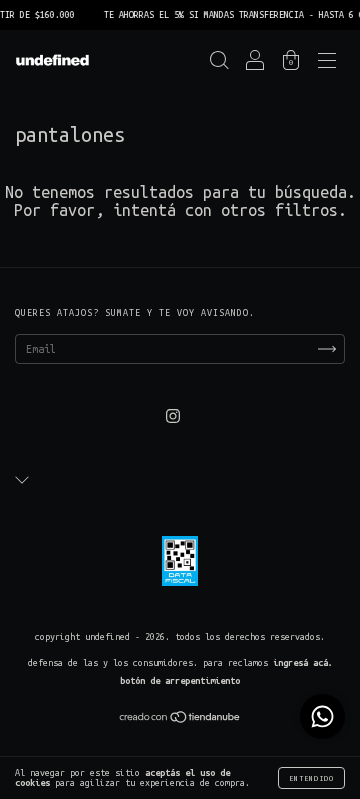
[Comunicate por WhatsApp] (322, 716)
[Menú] (327, 64)
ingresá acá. (303, 663)
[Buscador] (219, 64)
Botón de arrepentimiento (180, 681)
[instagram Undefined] (173, 417)
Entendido (311, 778)
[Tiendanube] (180, 720)
